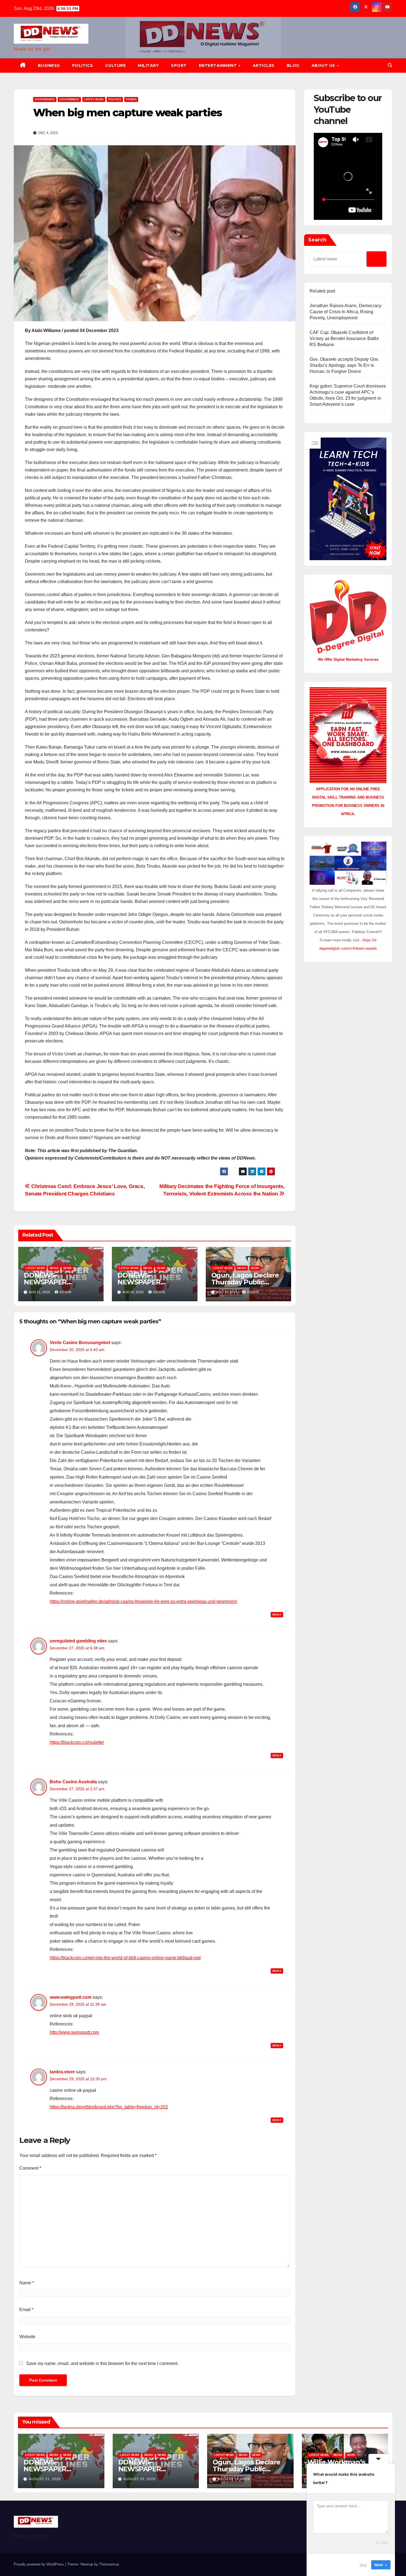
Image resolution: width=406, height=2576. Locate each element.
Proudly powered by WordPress (39, 2564)
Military (148, 65)
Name (27, 2283)
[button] (390, 65)
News (67, 1268)
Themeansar (109, 2564)
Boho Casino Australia (73, 1782)
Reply (277, 1615)
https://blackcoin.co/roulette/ (77, 1742)
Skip (363, 2565)
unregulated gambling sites (78, 1641)
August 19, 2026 (234, 2479)
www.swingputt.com (71, 1997)
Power (131, 99)
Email (26, 2310)
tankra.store (62, 2072)
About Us (324, 65)
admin (65, 1292)
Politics (83, 65)
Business (49, 65)
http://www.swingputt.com (74, 2032)
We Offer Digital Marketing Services (348, 659)
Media (54, 1268)
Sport (179, 65)
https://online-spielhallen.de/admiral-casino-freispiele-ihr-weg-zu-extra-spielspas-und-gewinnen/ (143, 1601)
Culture (116, 65)
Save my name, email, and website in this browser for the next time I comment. (102, 2363)
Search (317, 240)
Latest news (94, 99)
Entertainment (218, 65)
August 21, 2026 (45, 2479)
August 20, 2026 (139, 2479)
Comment (30, 2168)
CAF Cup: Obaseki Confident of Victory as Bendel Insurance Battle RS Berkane (344, 339)
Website (27, 2337)
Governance (45, 99)
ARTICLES (264, 65)
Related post (322, 291)
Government (69, 99)
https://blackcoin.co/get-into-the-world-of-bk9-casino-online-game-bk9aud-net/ (125, 1958)
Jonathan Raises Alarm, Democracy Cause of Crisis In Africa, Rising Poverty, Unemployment (346, 312)
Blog (293, 65)
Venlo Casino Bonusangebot (80, 1343)
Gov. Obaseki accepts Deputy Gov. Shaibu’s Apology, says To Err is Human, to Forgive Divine (344, 365)
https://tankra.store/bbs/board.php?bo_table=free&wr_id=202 (109, 2107)
